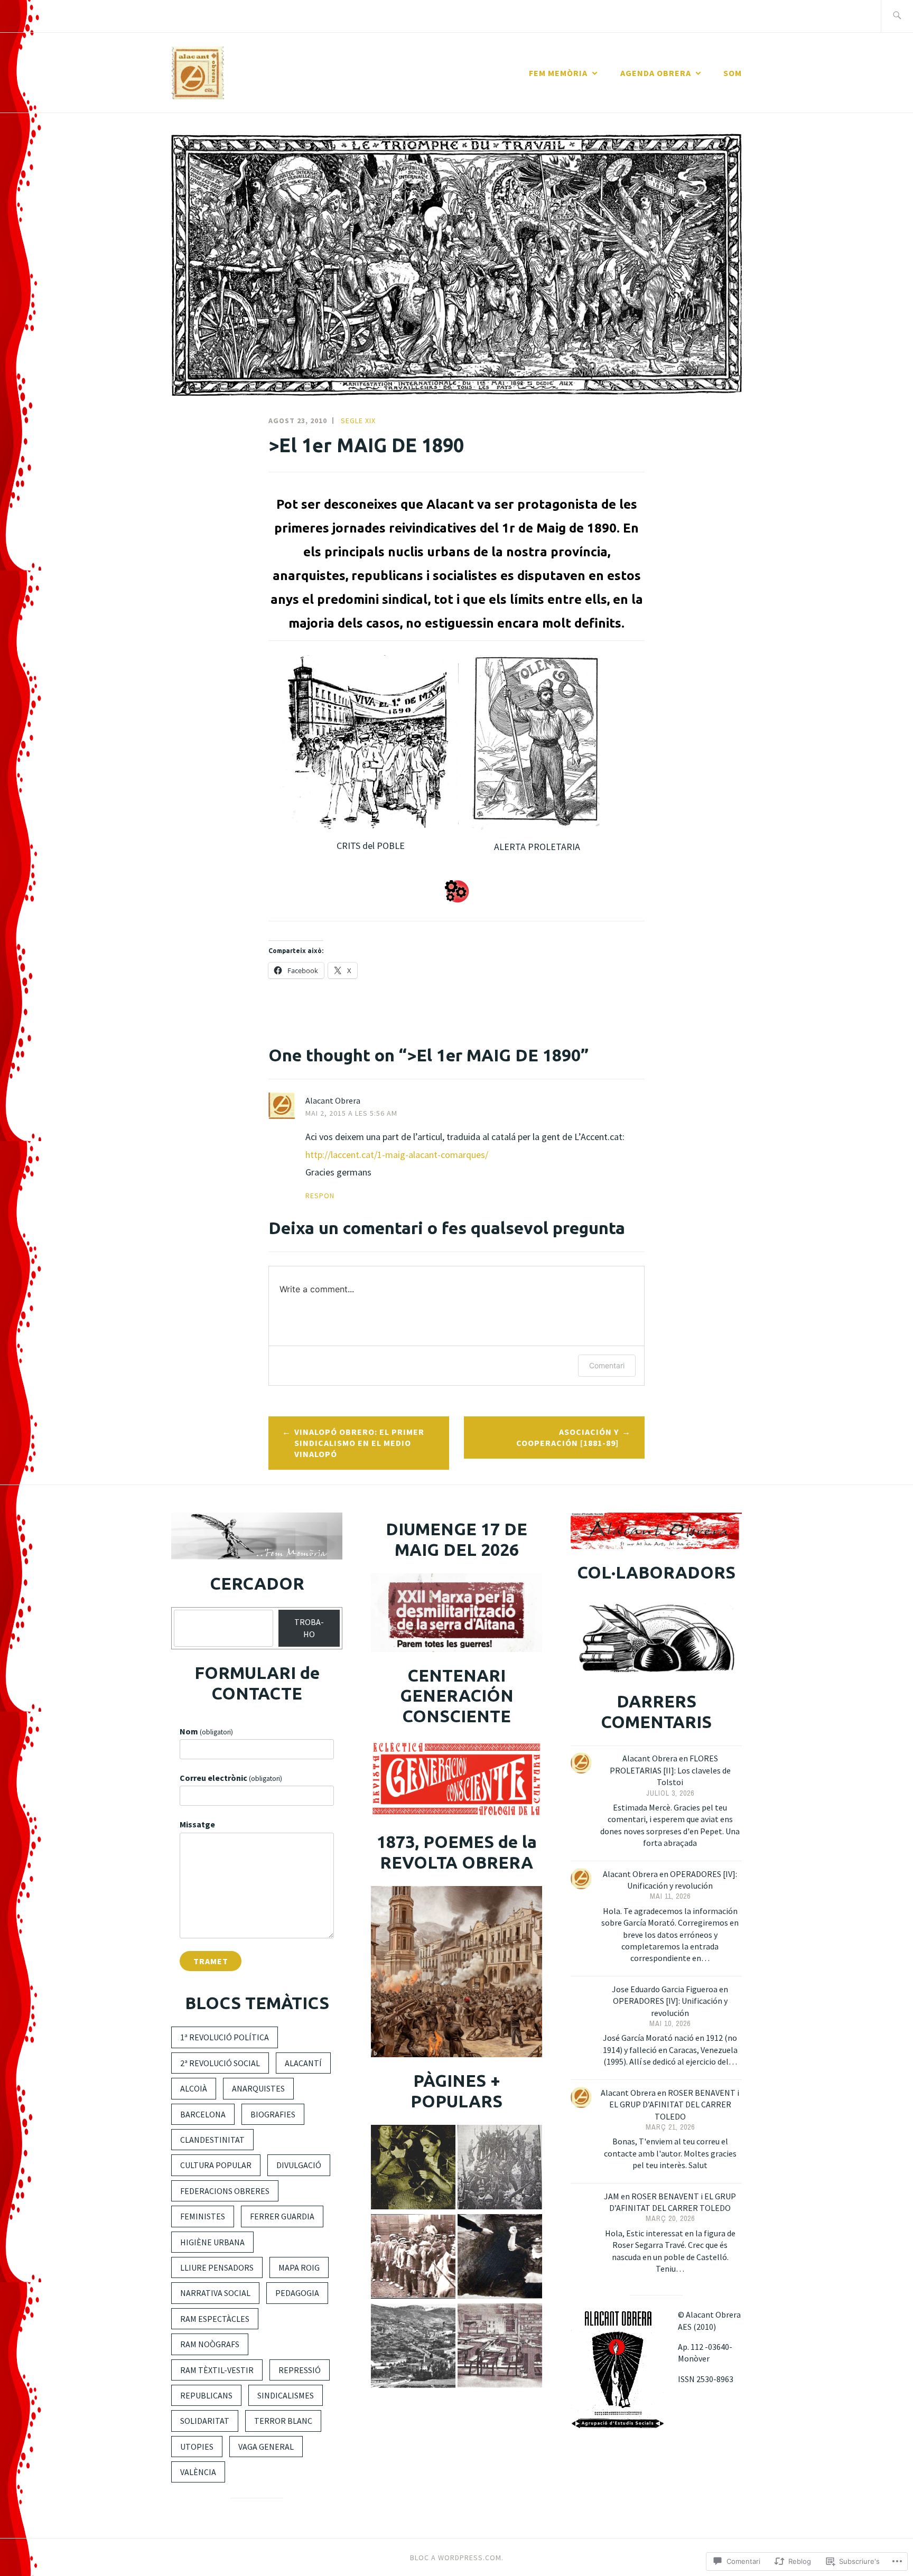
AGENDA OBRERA (656, 73)
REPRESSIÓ (300, 2370)
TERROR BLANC (283, 2421)
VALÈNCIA (198, 2472)
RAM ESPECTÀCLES (215, 2319)
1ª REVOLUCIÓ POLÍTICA (225, 2037)
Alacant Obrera (333, 1100)
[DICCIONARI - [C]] (500, 2168)
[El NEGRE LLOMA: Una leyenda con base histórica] (500, 2258)
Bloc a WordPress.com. (457, 2558)
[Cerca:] (897, 16)
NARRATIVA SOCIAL (215, 2293)
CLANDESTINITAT (212, 2140)
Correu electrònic (231, 1778)
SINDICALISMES (286, 2395)
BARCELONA (203, 2114)
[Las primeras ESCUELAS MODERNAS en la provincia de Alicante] (500, 2347)
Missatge (197, 1824)
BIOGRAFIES (273, 2114)
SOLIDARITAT (205, 2421)
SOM (733, 73)
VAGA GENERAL (266, 2447)
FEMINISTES (203, 2216)
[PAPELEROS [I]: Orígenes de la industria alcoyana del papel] (413, 2347)
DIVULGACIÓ (299, 2165)
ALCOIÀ (194, 2088)
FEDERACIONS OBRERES (225, 2191)
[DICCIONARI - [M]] (413, 2258)
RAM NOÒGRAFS (210, 2344)
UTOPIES (197, 2447)
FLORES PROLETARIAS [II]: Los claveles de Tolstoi (670, 1770)
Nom (206, 1731)
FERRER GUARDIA (282, 2216)
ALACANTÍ (303, 2063)
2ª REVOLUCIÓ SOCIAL (220, 2063)
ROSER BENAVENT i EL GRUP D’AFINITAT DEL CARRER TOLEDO (674, 2104)
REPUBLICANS (206, 2395)
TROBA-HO (309, 1628)
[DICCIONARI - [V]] (413, 2168)
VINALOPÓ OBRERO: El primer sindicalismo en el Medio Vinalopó (359, 1443)
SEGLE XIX (358, 421)
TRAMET (211, 1961)
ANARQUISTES (258, 2088)
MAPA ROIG (299, 2267)
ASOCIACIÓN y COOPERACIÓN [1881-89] (567, 1437)
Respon (320, 1196)
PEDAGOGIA (297, 2293)
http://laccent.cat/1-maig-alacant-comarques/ (397, 1155)
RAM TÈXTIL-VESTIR (217, 2370)
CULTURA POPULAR (216, 2165)
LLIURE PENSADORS (217, 2267)
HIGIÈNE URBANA (212, 2242)
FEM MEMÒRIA (558, 73)
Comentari (607, 1365)
